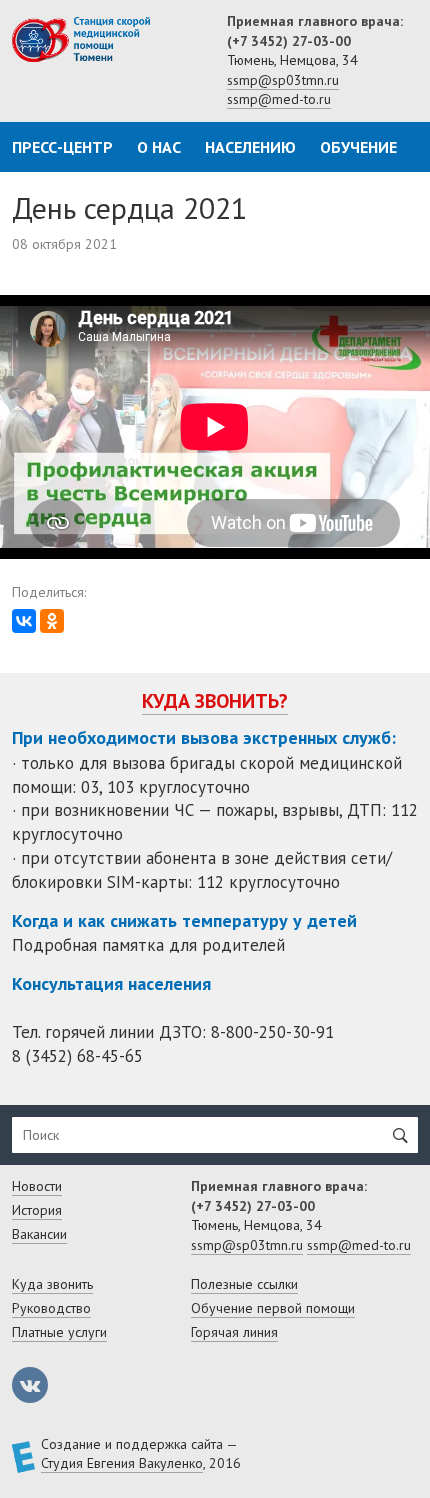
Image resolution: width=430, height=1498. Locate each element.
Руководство (51, 1308)
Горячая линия (234, 1332)
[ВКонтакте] (24, 621)
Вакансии (39, 1234)
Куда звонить (52, 1284)
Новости (37, 1186)
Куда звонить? (215, 701)
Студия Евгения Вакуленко (122, 1463)
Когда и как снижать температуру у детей (184, 920)
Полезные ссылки (244, 1284)
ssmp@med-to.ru (279, 99)
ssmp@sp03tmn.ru (283, 80)
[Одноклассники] (52, 621)
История (37, 1210)
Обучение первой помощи (273, 1308)
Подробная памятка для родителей (148, 945)
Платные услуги (59, 1332)
